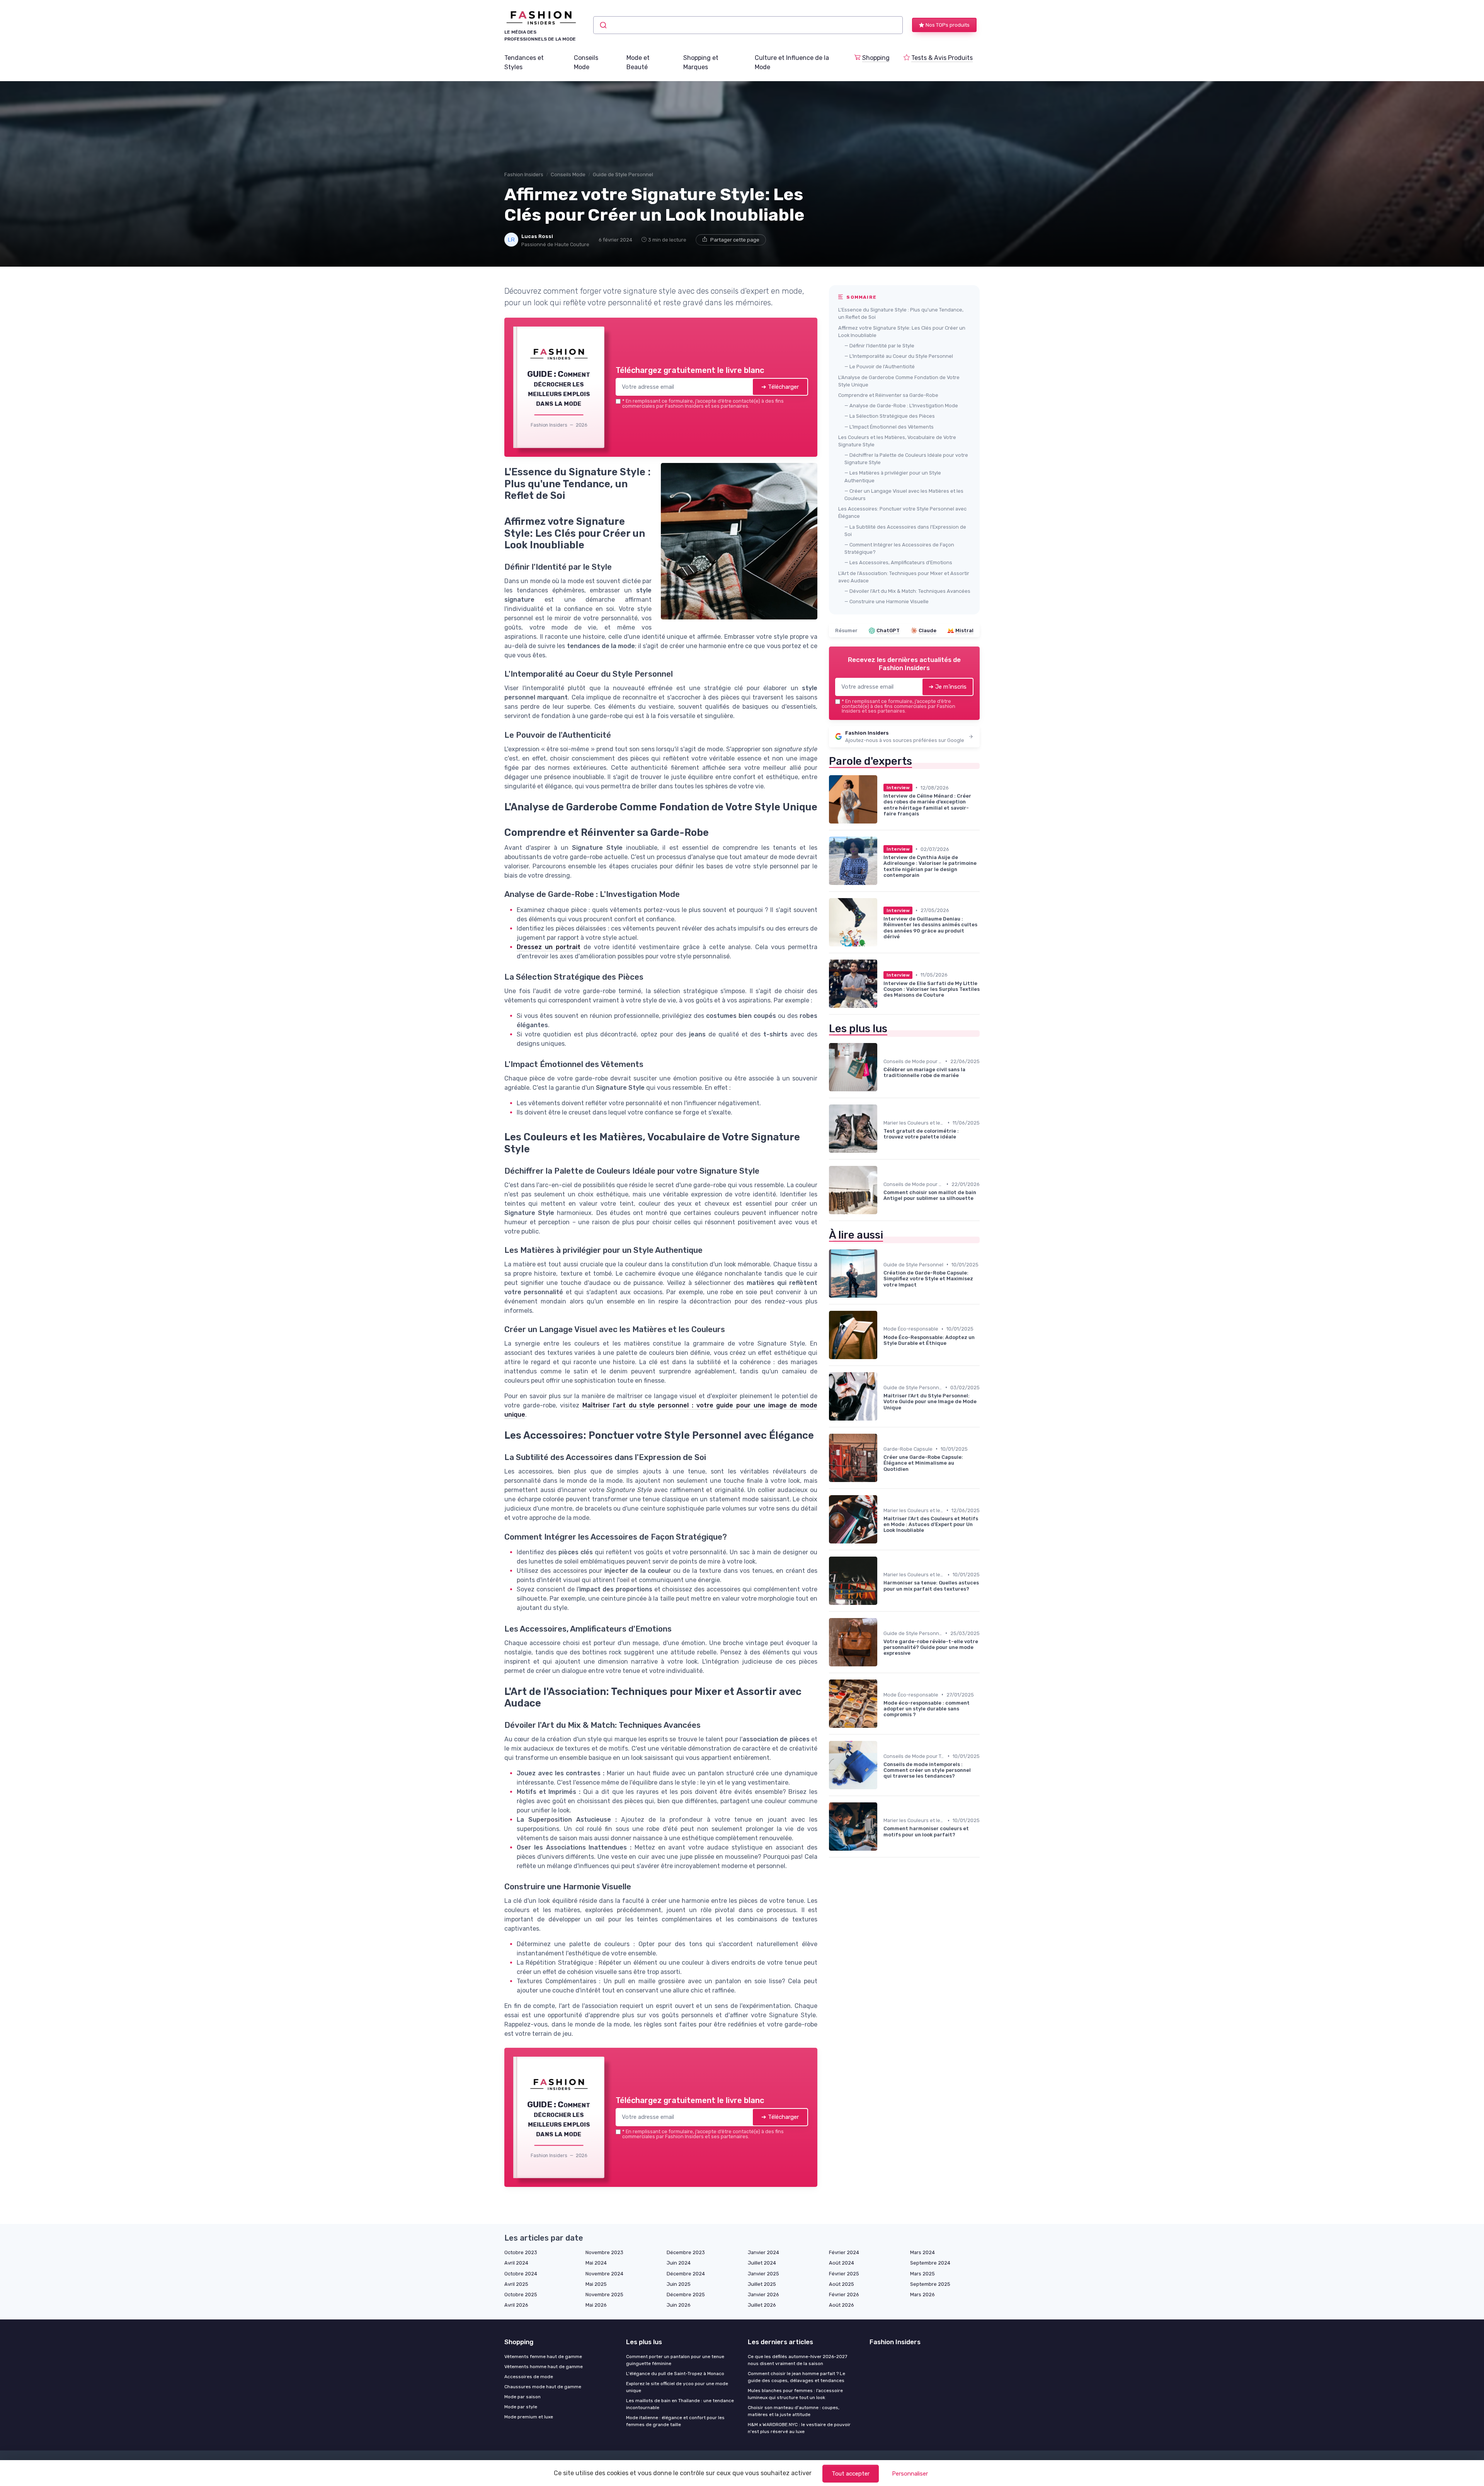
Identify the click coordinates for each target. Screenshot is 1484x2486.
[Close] (882, 1186)
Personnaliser (910, 2474)
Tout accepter (851, 2474)
